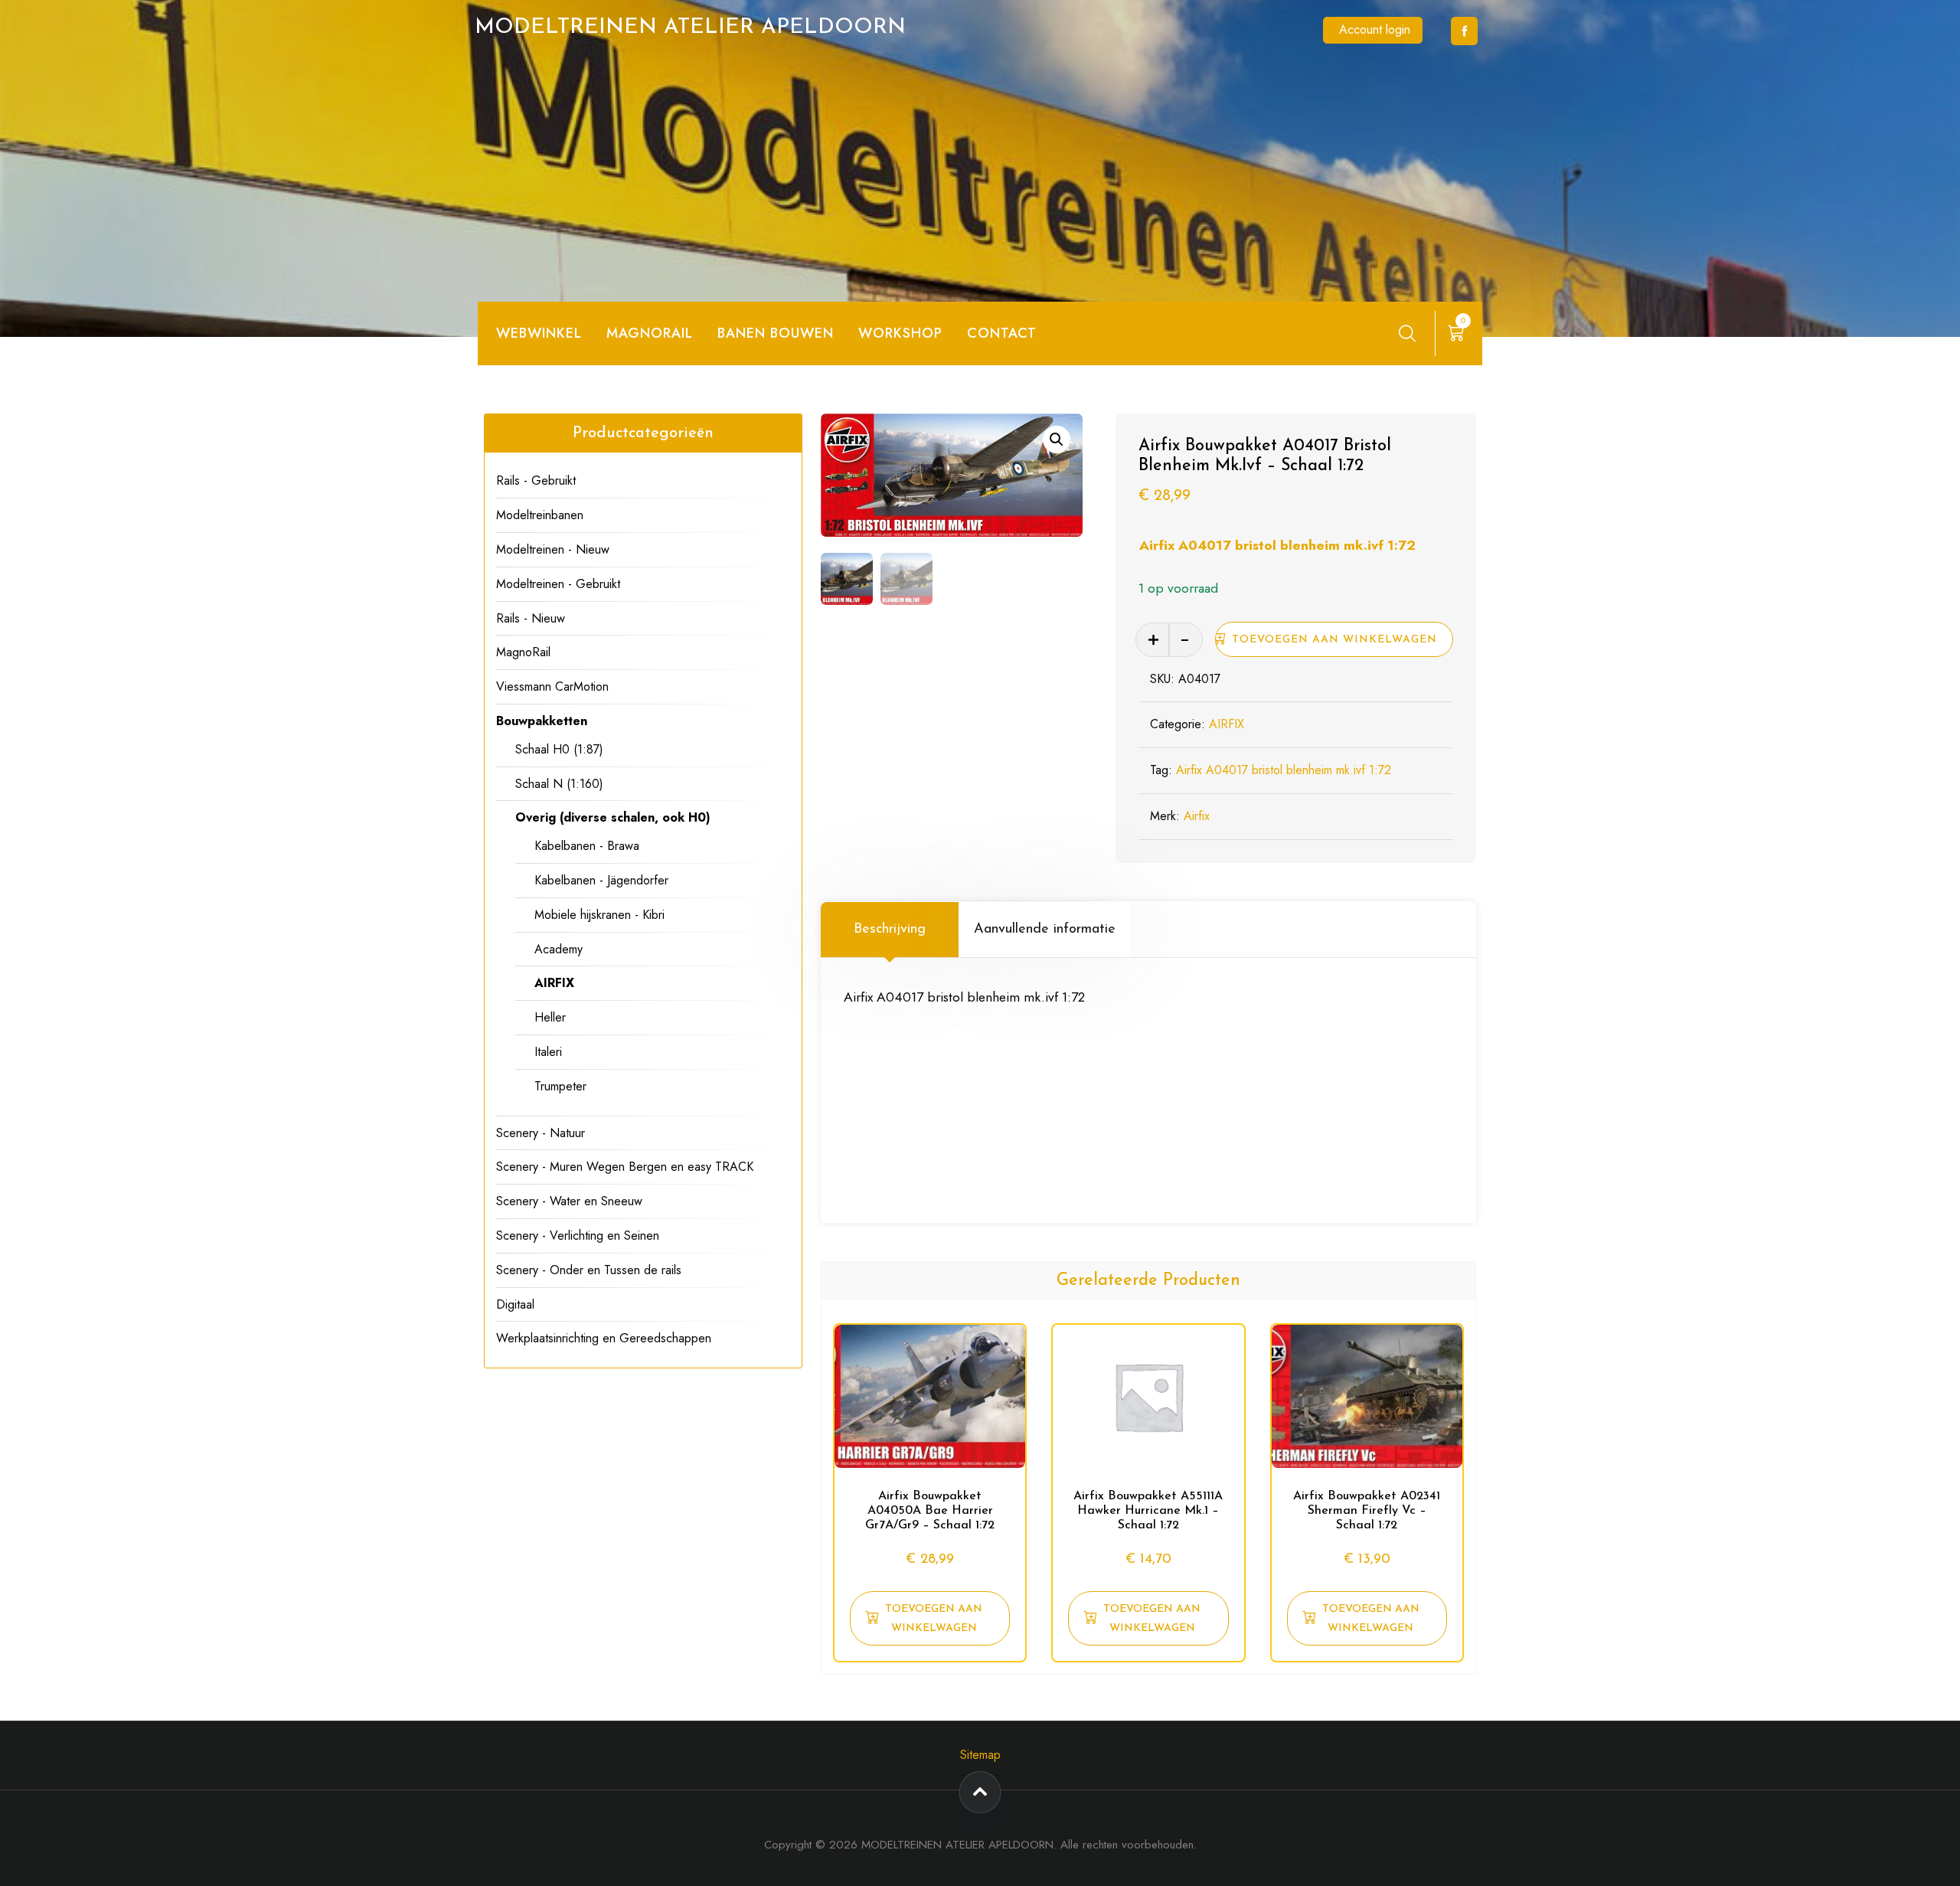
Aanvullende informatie (1045, 930)
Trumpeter (560, 1086)
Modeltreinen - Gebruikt (558, 584)
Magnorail (650, 333)
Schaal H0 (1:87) (559, 749)
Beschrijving (890, 930)
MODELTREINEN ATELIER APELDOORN (690, 28)
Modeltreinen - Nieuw (553, 549)
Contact (1002, 333)
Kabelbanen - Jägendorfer (601, 880)
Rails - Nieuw (531, 618)
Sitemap (980, 1755)
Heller (550, 1017)
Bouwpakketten (542, 721)
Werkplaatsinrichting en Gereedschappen (604, 1338)
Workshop (900, 333)
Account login (1375, 29)
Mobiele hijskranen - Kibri (599, 915)
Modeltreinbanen (540, 515)
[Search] (1407, 333)
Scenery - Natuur (541, 1133)
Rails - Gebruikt (536, 480)
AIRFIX (1227, 724)
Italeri (548, 1052)
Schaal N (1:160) (559, 784)
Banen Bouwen (776, 333)
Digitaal (515, 1304)
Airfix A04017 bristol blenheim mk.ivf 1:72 (1277, 545)
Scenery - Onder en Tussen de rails (589, 1270)
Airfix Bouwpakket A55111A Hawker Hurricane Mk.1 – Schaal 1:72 (1148, 1511)
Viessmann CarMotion (552, 686)
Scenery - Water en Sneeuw (569, 1201)
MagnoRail (523, 652)
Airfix (1197, 816)
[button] (1057, 440)
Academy (559, 949)
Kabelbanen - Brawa (587, 846)
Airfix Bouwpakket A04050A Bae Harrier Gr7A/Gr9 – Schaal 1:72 (930, 1511)
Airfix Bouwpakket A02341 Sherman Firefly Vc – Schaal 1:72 (1367, 1511)
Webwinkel (539, 333)
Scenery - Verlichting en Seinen (578, 1236)
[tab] (890, 930)
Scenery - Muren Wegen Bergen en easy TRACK (625, 1167)
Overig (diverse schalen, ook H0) (613, 817)
